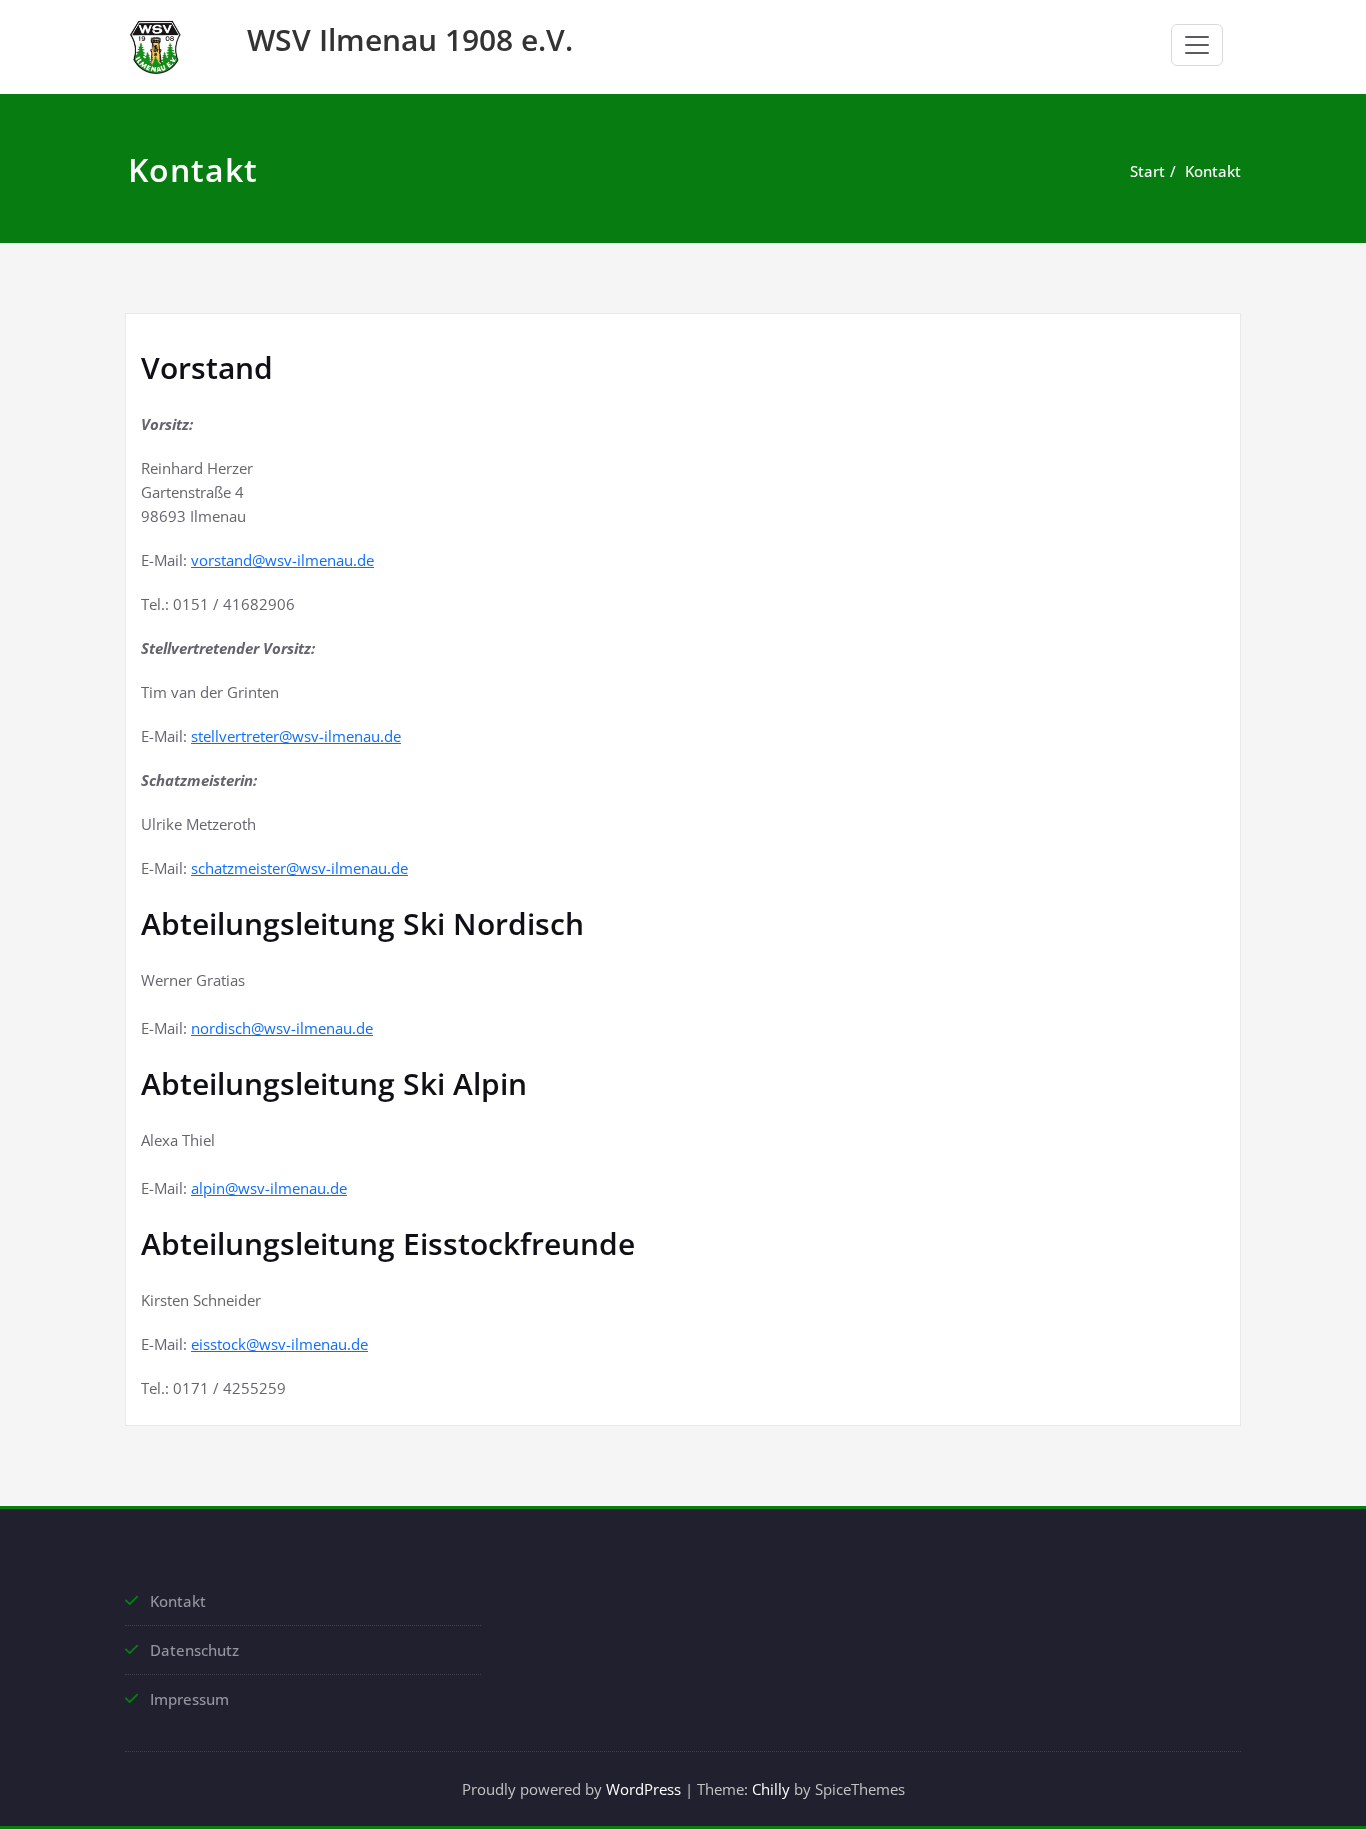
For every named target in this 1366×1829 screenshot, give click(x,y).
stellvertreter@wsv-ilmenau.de (296, 736)
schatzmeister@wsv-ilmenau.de (299, 868)
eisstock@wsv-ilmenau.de (279, 1344)
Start (1147, 171)
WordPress (643, 1789)
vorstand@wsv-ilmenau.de (282, 560)
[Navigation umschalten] (1197, 45)
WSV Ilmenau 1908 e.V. (410, 39)
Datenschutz (194, 1650)
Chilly (771, 1789)
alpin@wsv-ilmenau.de (269, 1188)
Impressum (189, 1699)
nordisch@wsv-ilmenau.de (282, 1028)
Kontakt (1213, 171)
